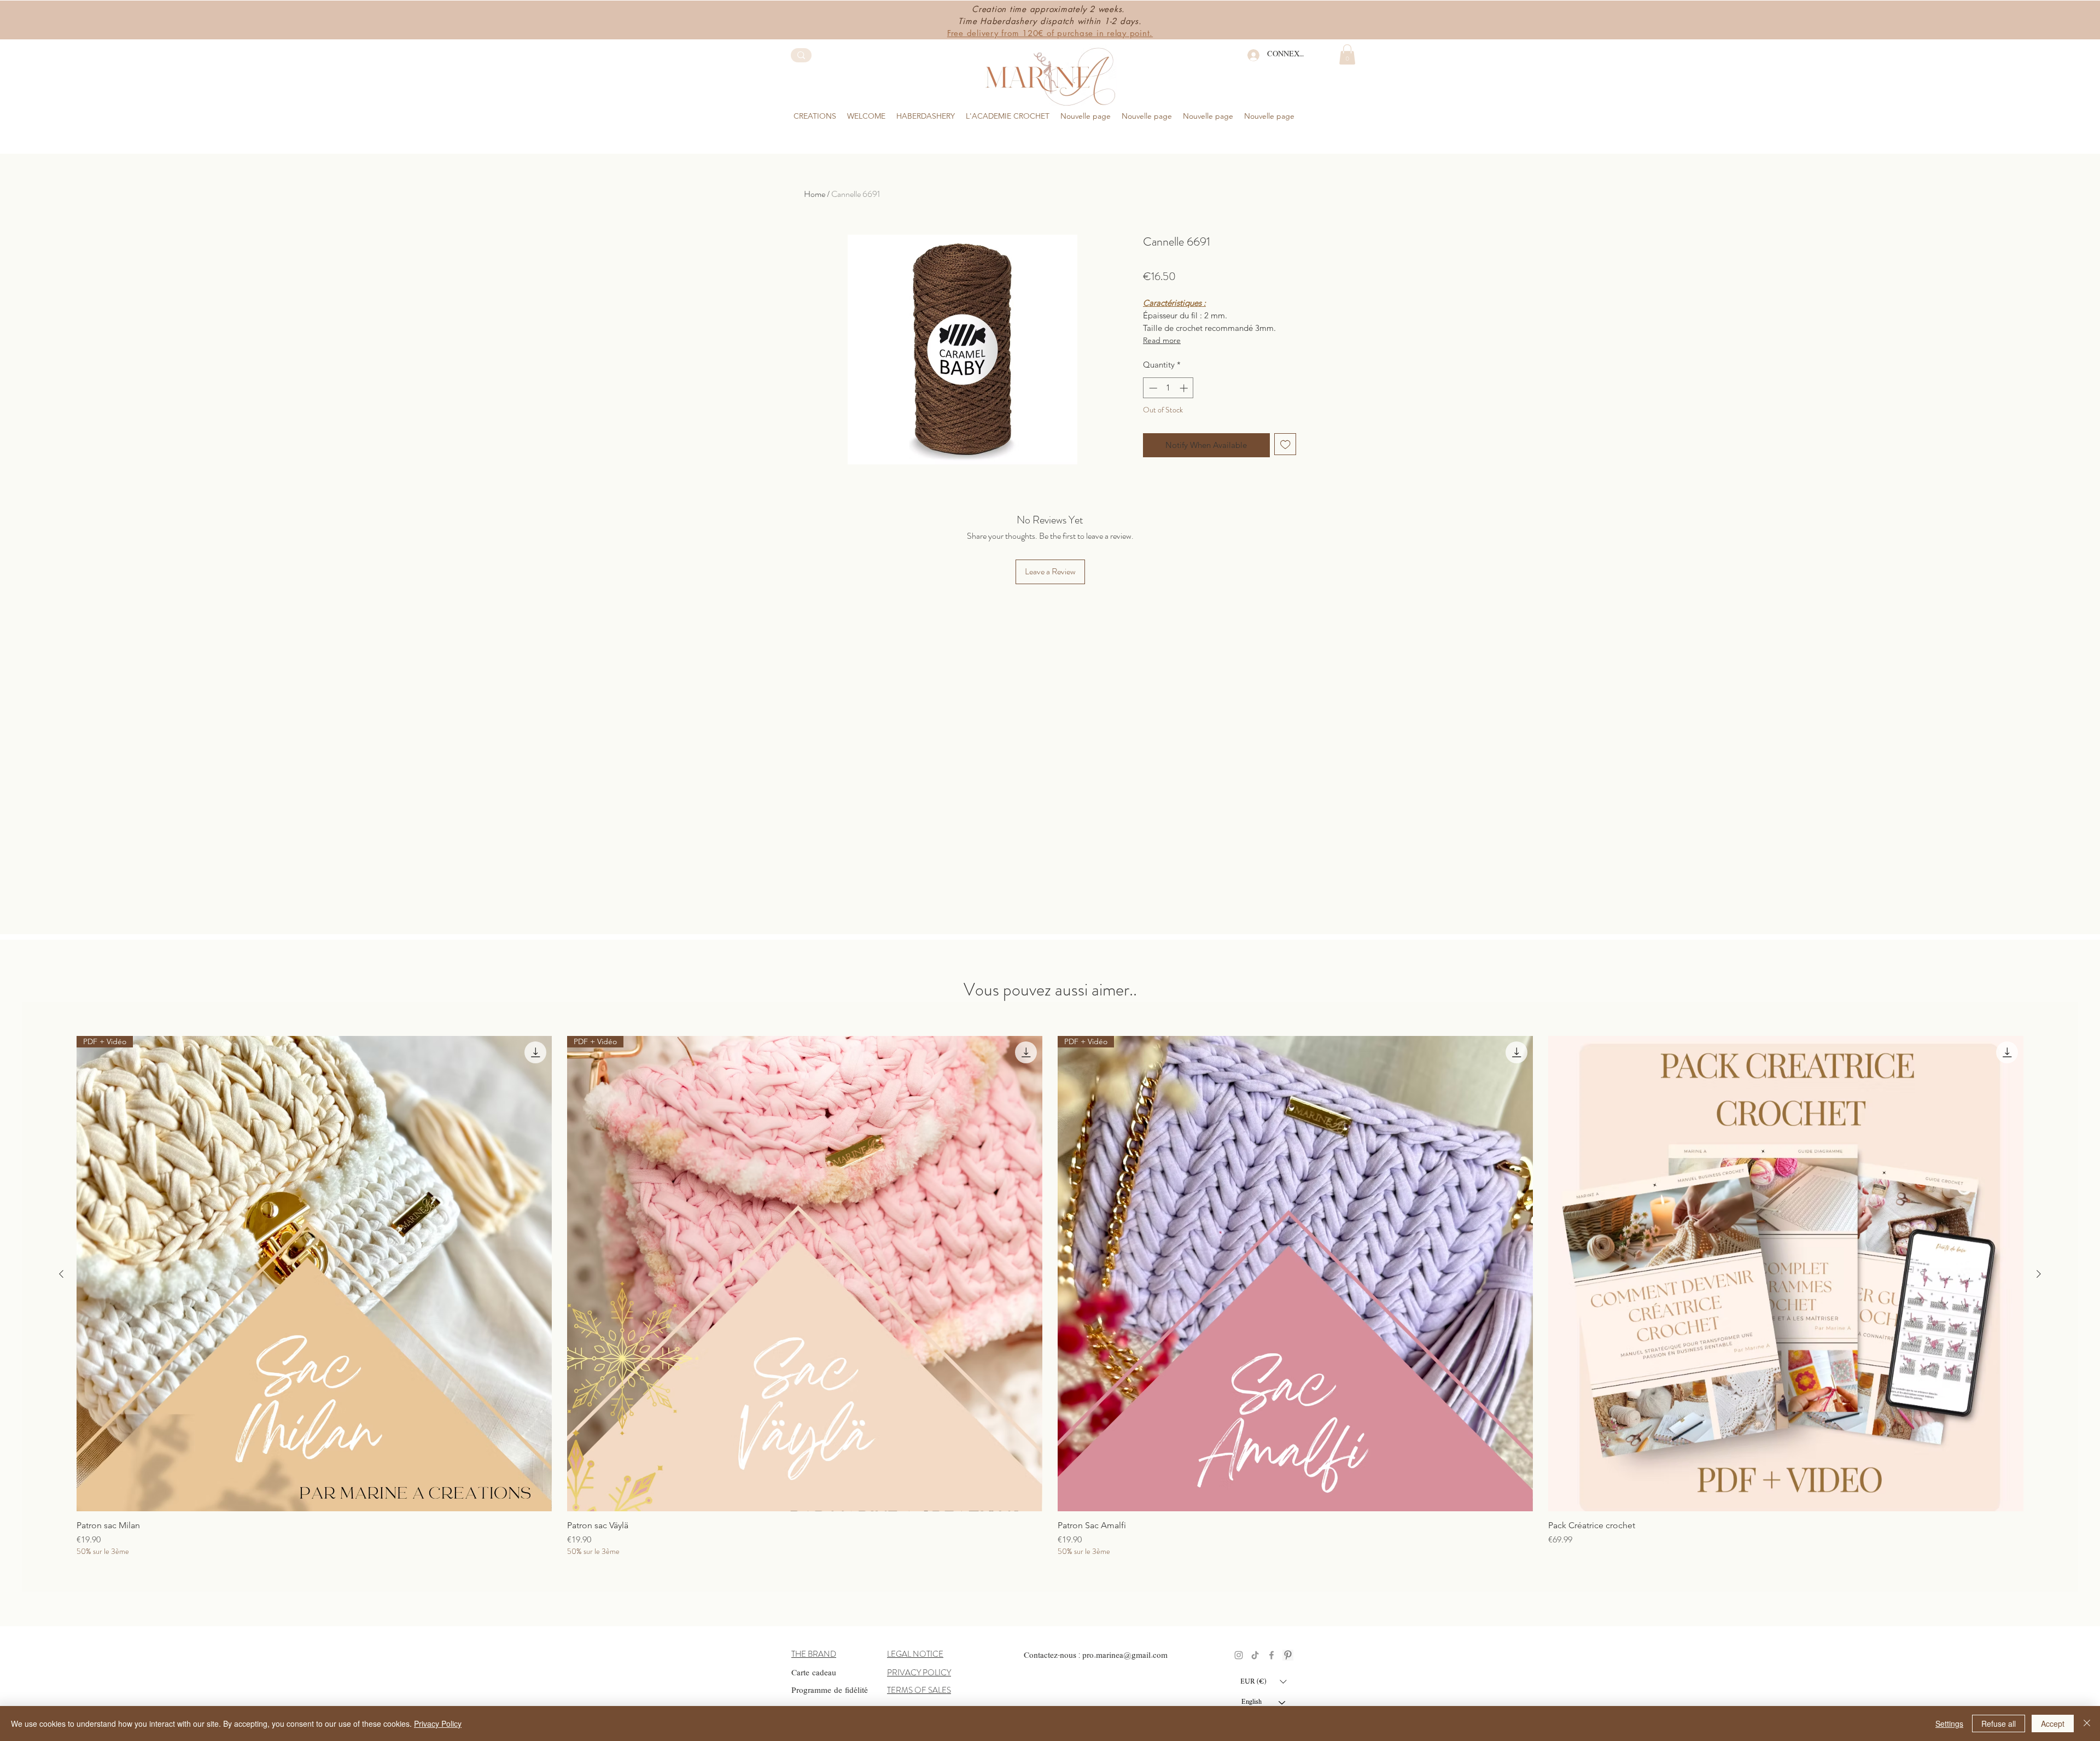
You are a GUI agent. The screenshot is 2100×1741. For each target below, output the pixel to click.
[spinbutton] (1168, 388)
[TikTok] (1255, 1655)
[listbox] (1263, 1681)
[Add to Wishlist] (1285, 444)
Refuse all (1999, 1723)
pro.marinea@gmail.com (1125, 1656)
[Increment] (1185, 388)
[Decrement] (1152, 388)
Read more (1162, 340)
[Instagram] (1239, 1655)
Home (815, 194)
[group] (1050, 138)
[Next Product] (2039, 1274)
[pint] (1288, 1655)
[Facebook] (1271, 1655)
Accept (2053, 1723)
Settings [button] (1949, 1723)
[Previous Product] (61, 1274)
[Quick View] (1786, 1274)
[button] (926, 116)
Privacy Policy (438, 1723)
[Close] (2087, 1723)
